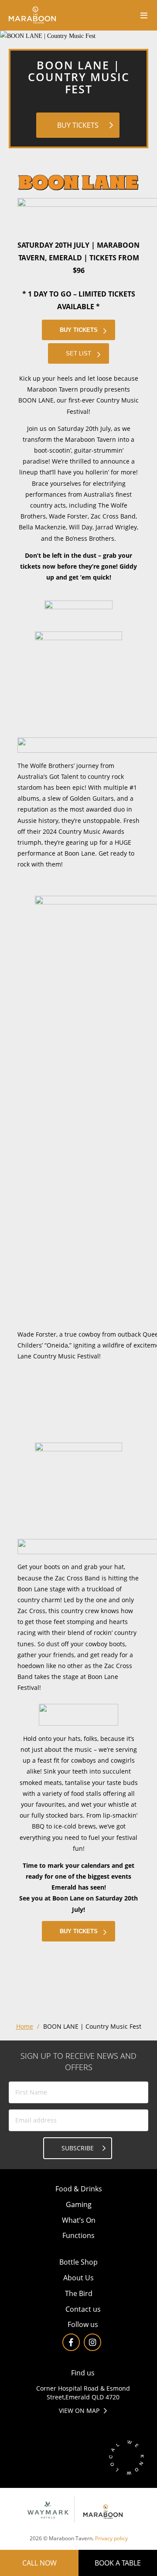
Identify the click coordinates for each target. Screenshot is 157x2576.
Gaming (79, 2204)
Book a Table (118, 2563)
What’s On (79, 2220)
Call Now (39, 2563)
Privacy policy (111, 2538)
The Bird (79, 2293)
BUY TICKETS (78, 125)
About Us (78, 2278)
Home (25, 2026)
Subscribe (78, 2148)
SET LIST (78, 353)
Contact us (83, 2309)
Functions (78, 2235)
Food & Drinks (79, 2189)
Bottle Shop (78, 2262)
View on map (79, 2411)
